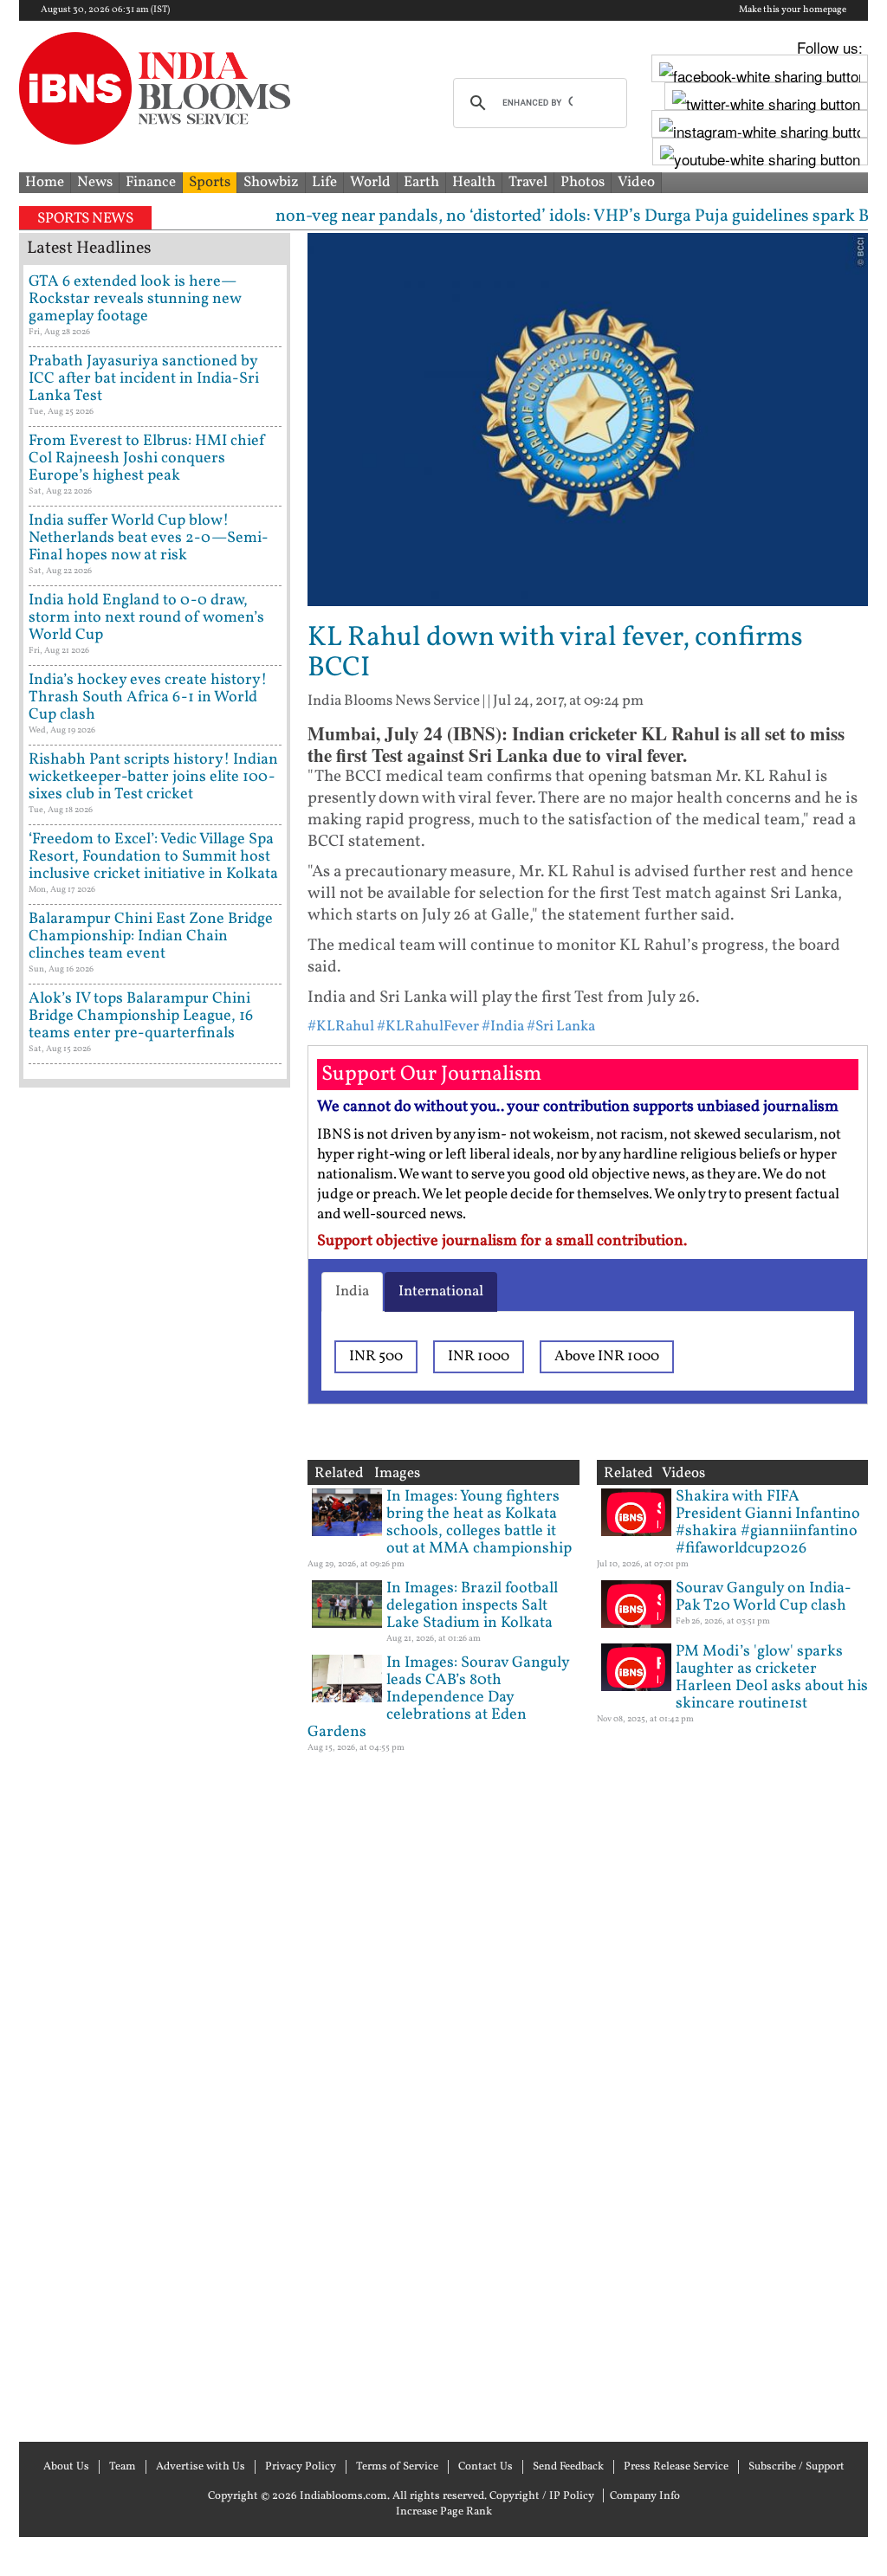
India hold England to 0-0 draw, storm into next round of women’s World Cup (146, 618)
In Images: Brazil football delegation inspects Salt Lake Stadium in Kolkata (472, 1606)
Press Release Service (676, 2467)
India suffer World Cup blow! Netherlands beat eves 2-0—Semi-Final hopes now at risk (149, 538)
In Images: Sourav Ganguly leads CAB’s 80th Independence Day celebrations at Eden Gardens (438, 1698)
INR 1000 (479, 1356)
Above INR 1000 (607, 1356)
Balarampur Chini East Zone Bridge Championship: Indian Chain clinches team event (151, 936)
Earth (421, 182)
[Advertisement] (155, 1763)
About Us (66, 2467)
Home (45, 182)
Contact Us (486, 2467)
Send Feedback (568, 2467)
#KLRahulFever (428, 1027)
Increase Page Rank (444, 2512)
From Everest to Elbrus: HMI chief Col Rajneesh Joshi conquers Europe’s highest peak (147, 458)
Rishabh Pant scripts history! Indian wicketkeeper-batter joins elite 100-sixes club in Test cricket (153, 777)
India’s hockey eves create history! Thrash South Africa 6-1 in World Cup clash (148, 697)
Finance (151, 182)
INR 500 (376, 1356)
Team (123, 2467)
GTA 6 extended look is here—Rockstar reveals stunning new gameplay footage (135, 299)
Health (474, 182)
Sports (210, 182)
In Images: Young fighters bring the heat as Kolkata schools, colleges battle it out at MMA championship (479, 1523)
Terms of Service (397, 2467)
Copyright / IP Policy (542, 2496)
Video (636, 182)
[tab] (352, 1292)
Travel (528, 182)
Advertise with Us (201, 2467)
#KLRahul (341, 1027)
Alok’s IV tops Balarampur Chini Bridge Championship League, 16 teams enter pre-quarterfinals (141, 1016)
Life (324, 182)
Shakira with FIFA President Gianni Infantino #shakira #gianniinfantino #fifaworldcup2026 (768, 1523)
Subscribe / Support (796, 2467)
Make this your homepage (793, 10)
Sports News (85, 219)
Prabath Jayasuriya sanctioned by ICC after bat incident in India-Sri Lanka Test (144, 379)
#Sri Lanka (561, 1027)
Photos (583, 182)
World (370, 182)
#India (503, 1027)
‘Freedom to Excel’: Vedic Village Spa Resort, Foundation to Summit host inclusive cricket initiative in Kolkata (153, 857)
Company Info (645, 2496)
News (95, 182)
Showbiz (271, 182)
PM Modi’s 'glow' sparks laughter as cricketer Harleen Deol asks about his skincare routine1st (772, 1678)
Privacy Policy (301, 2467)
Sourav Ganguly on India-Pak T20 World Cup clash (764, 1597)
